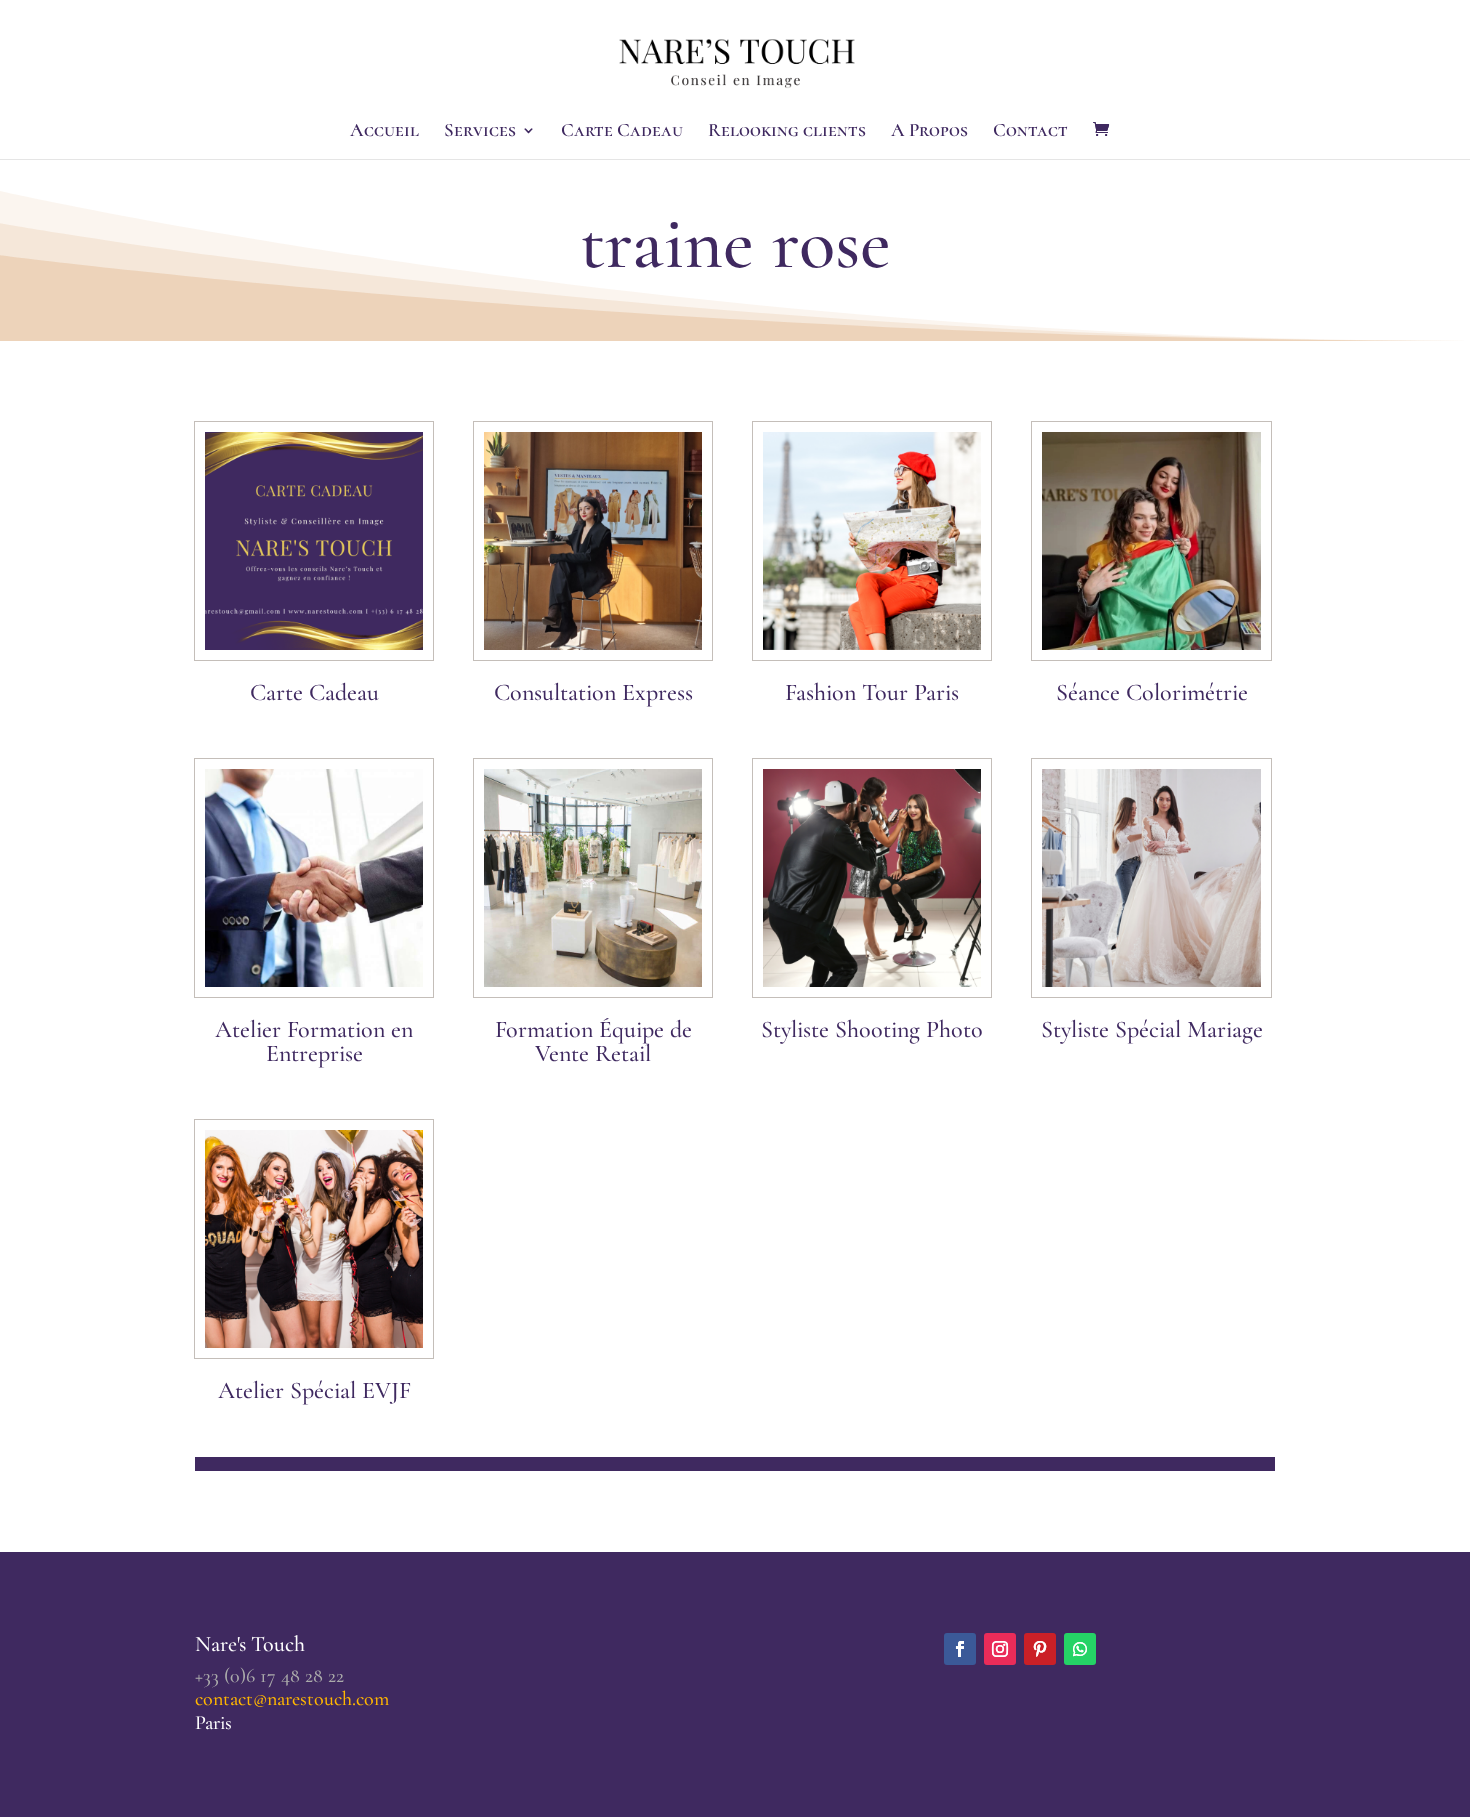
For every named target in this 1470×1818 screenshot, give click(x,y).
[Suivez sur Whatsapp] (1080, 1649)
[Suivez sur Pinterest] (1040, 1649)
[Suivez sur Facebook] (960, 1649)
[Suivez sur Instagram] (1000, 1649)
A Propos (929, 132)
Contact (1030, 132)
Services (480, 132)
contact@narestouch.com (292, 1699)
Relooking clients (787, 132)
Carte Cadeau (622, 132)
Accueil (384, 132)
